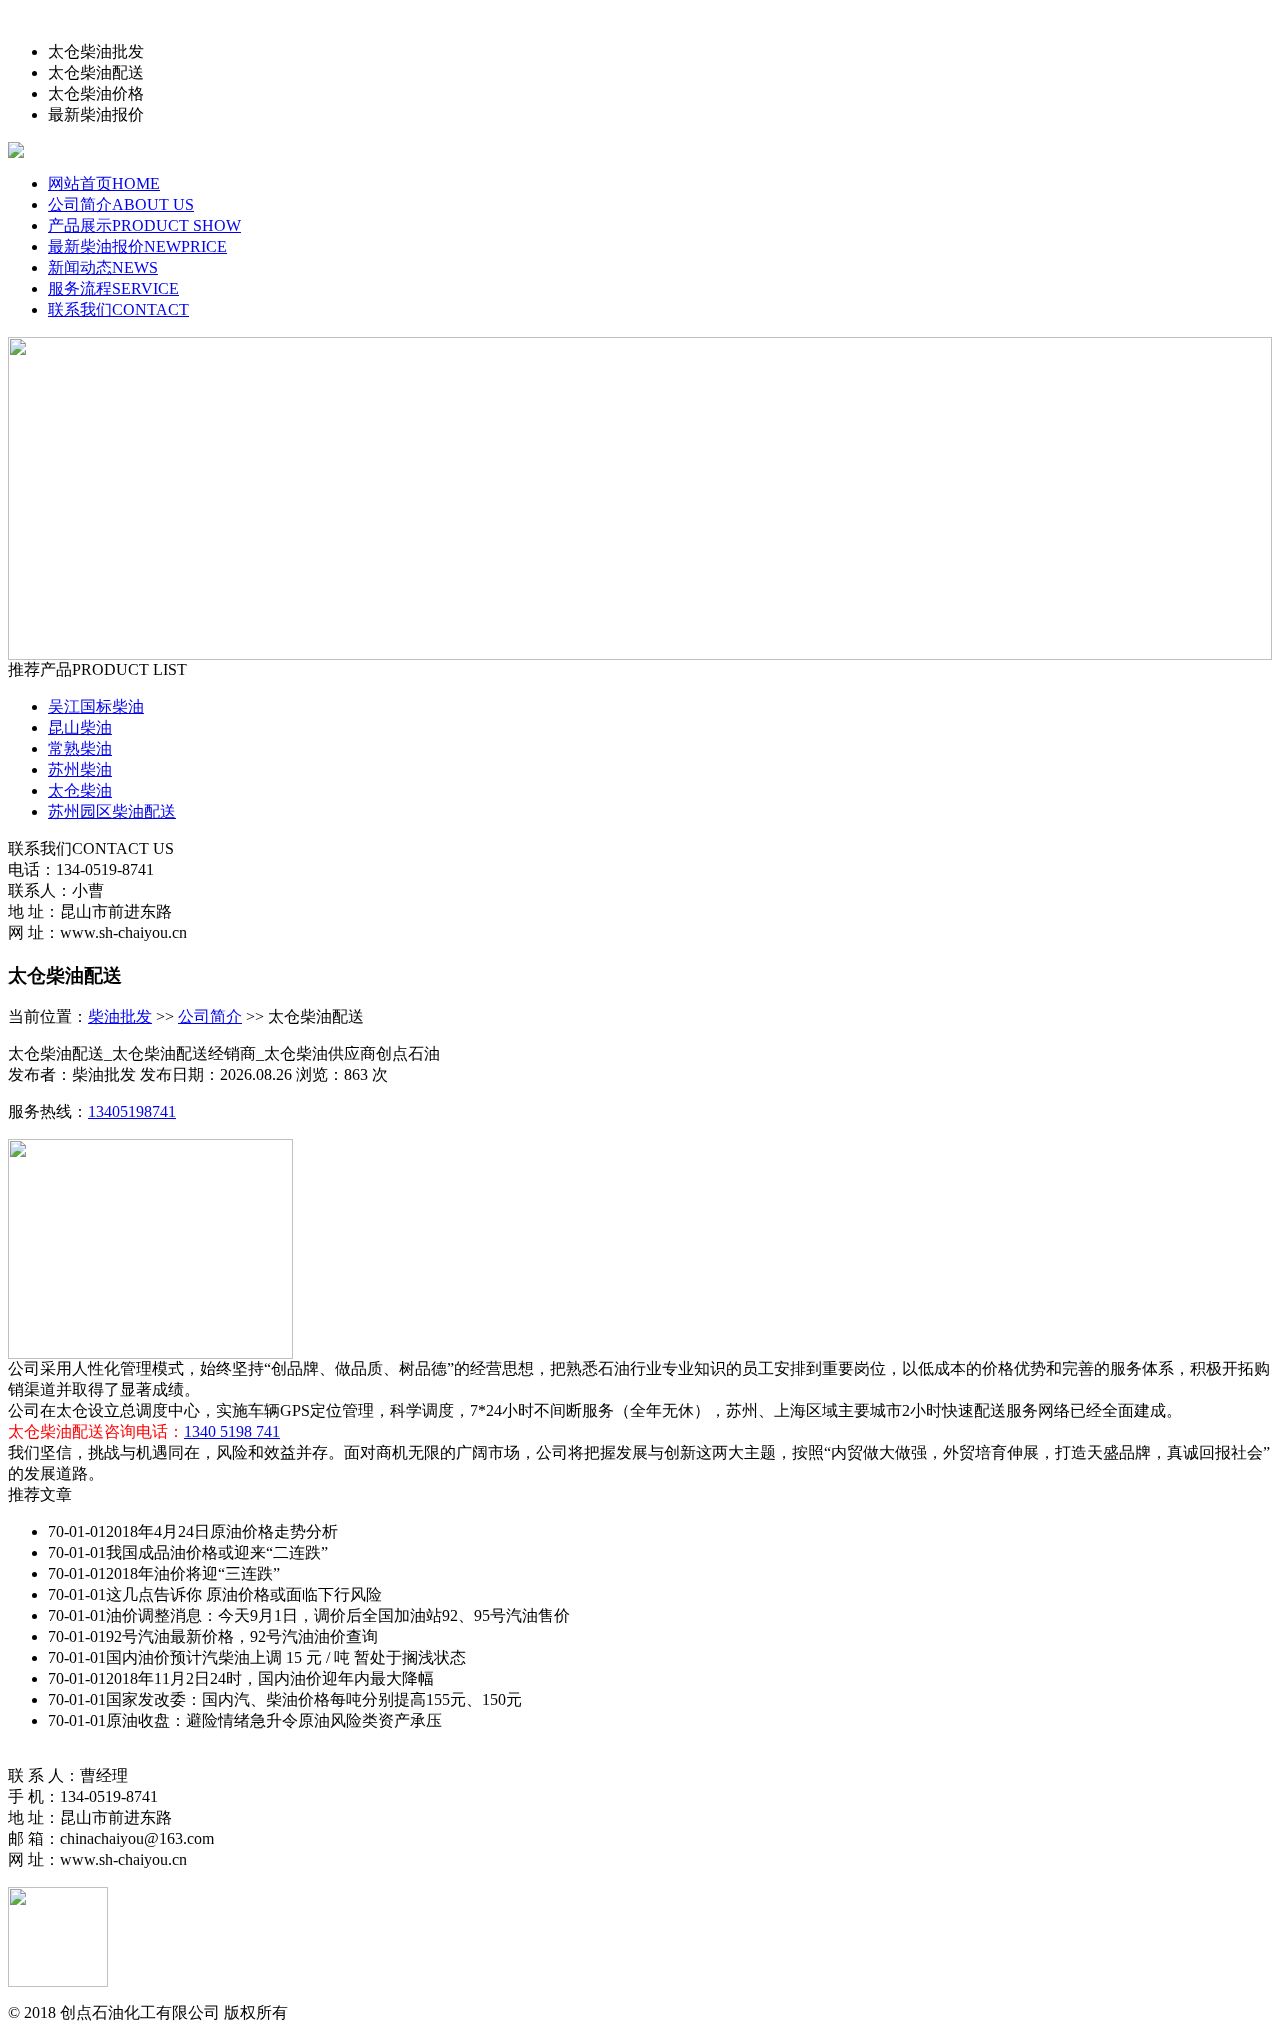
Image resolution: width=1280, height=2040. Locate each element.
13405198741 (132, 1111)
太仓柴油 (80, 790)
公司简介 (210, 1016)
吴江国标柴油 (96, 706)
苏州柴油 (80, 769)
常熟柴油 (80, 748)
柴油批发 (120, 1016)
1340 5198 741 (232, 1431)
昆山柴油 (80, 727)
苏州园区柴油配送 (112, 811)
